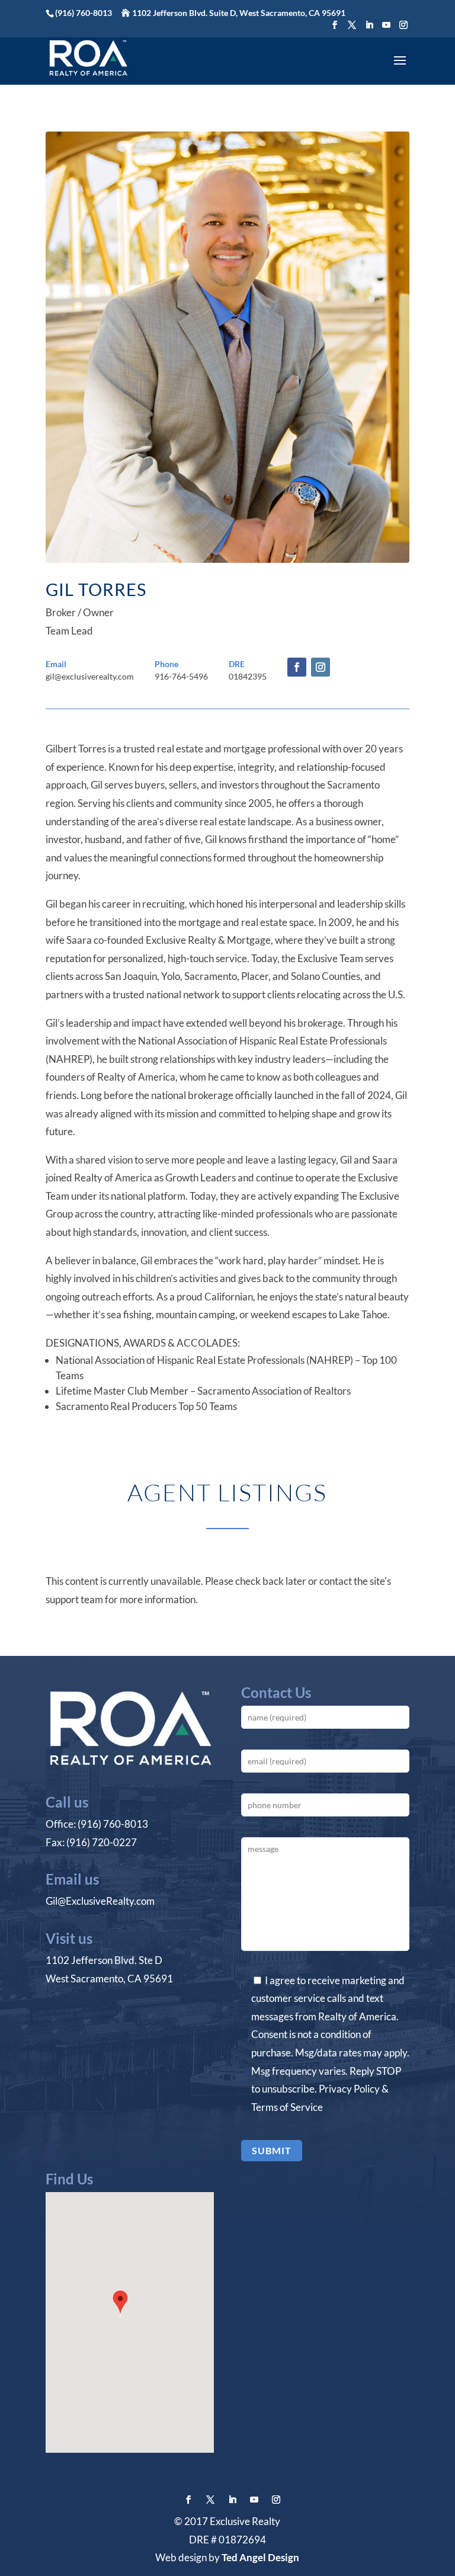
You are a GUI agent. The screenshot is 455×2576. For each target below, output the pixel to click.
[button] (120, 2305)
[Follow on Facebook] (297, 667)
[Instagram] (403, 25)
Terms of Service (287, 2107)
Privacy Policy (349, 2089)
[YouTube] (386, 25)
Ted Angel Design (260, 2557)
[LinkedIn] (369, 25)
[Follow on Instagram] (321, 667)
